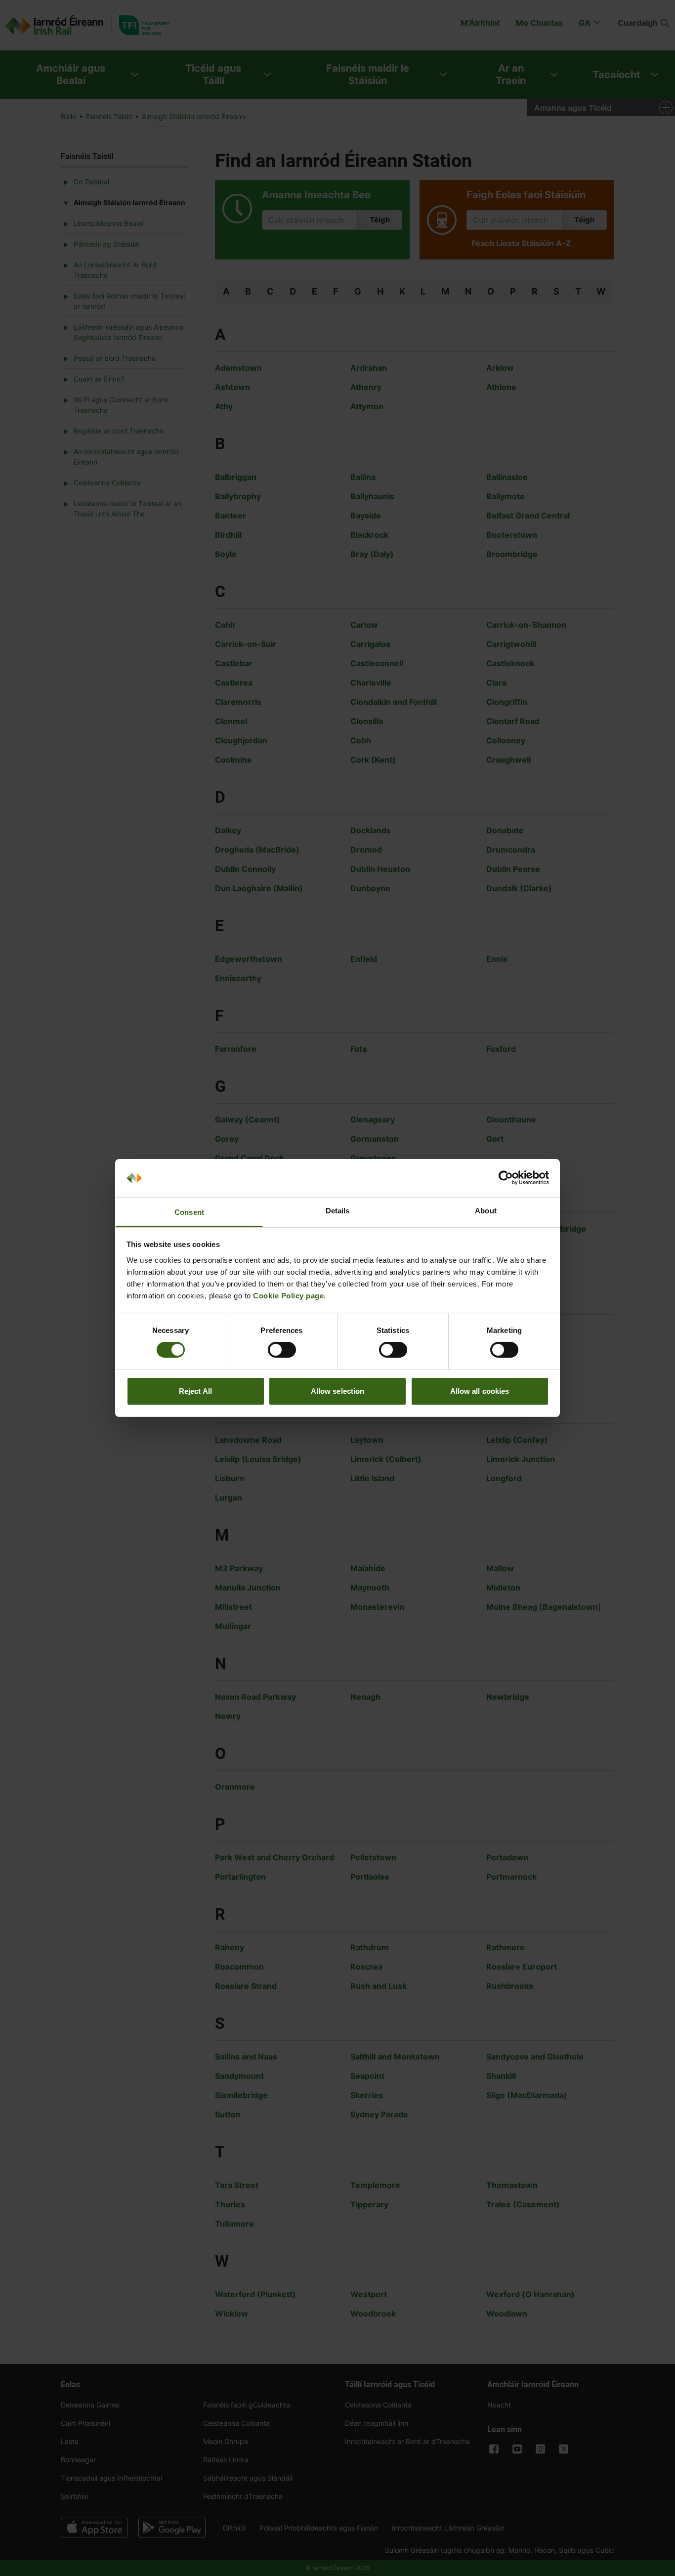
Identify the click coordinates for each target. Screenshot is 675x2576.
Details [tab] (338, 1211)
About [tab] (486, 1211)
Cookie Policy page (288, 1296)
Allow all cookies (480, 1391)
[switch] (282, 1350)
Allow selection (338, 1391)
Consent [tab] (189, 1212)
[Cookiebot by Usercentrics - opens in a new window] (506, 1178)
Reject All (195, 1391)
